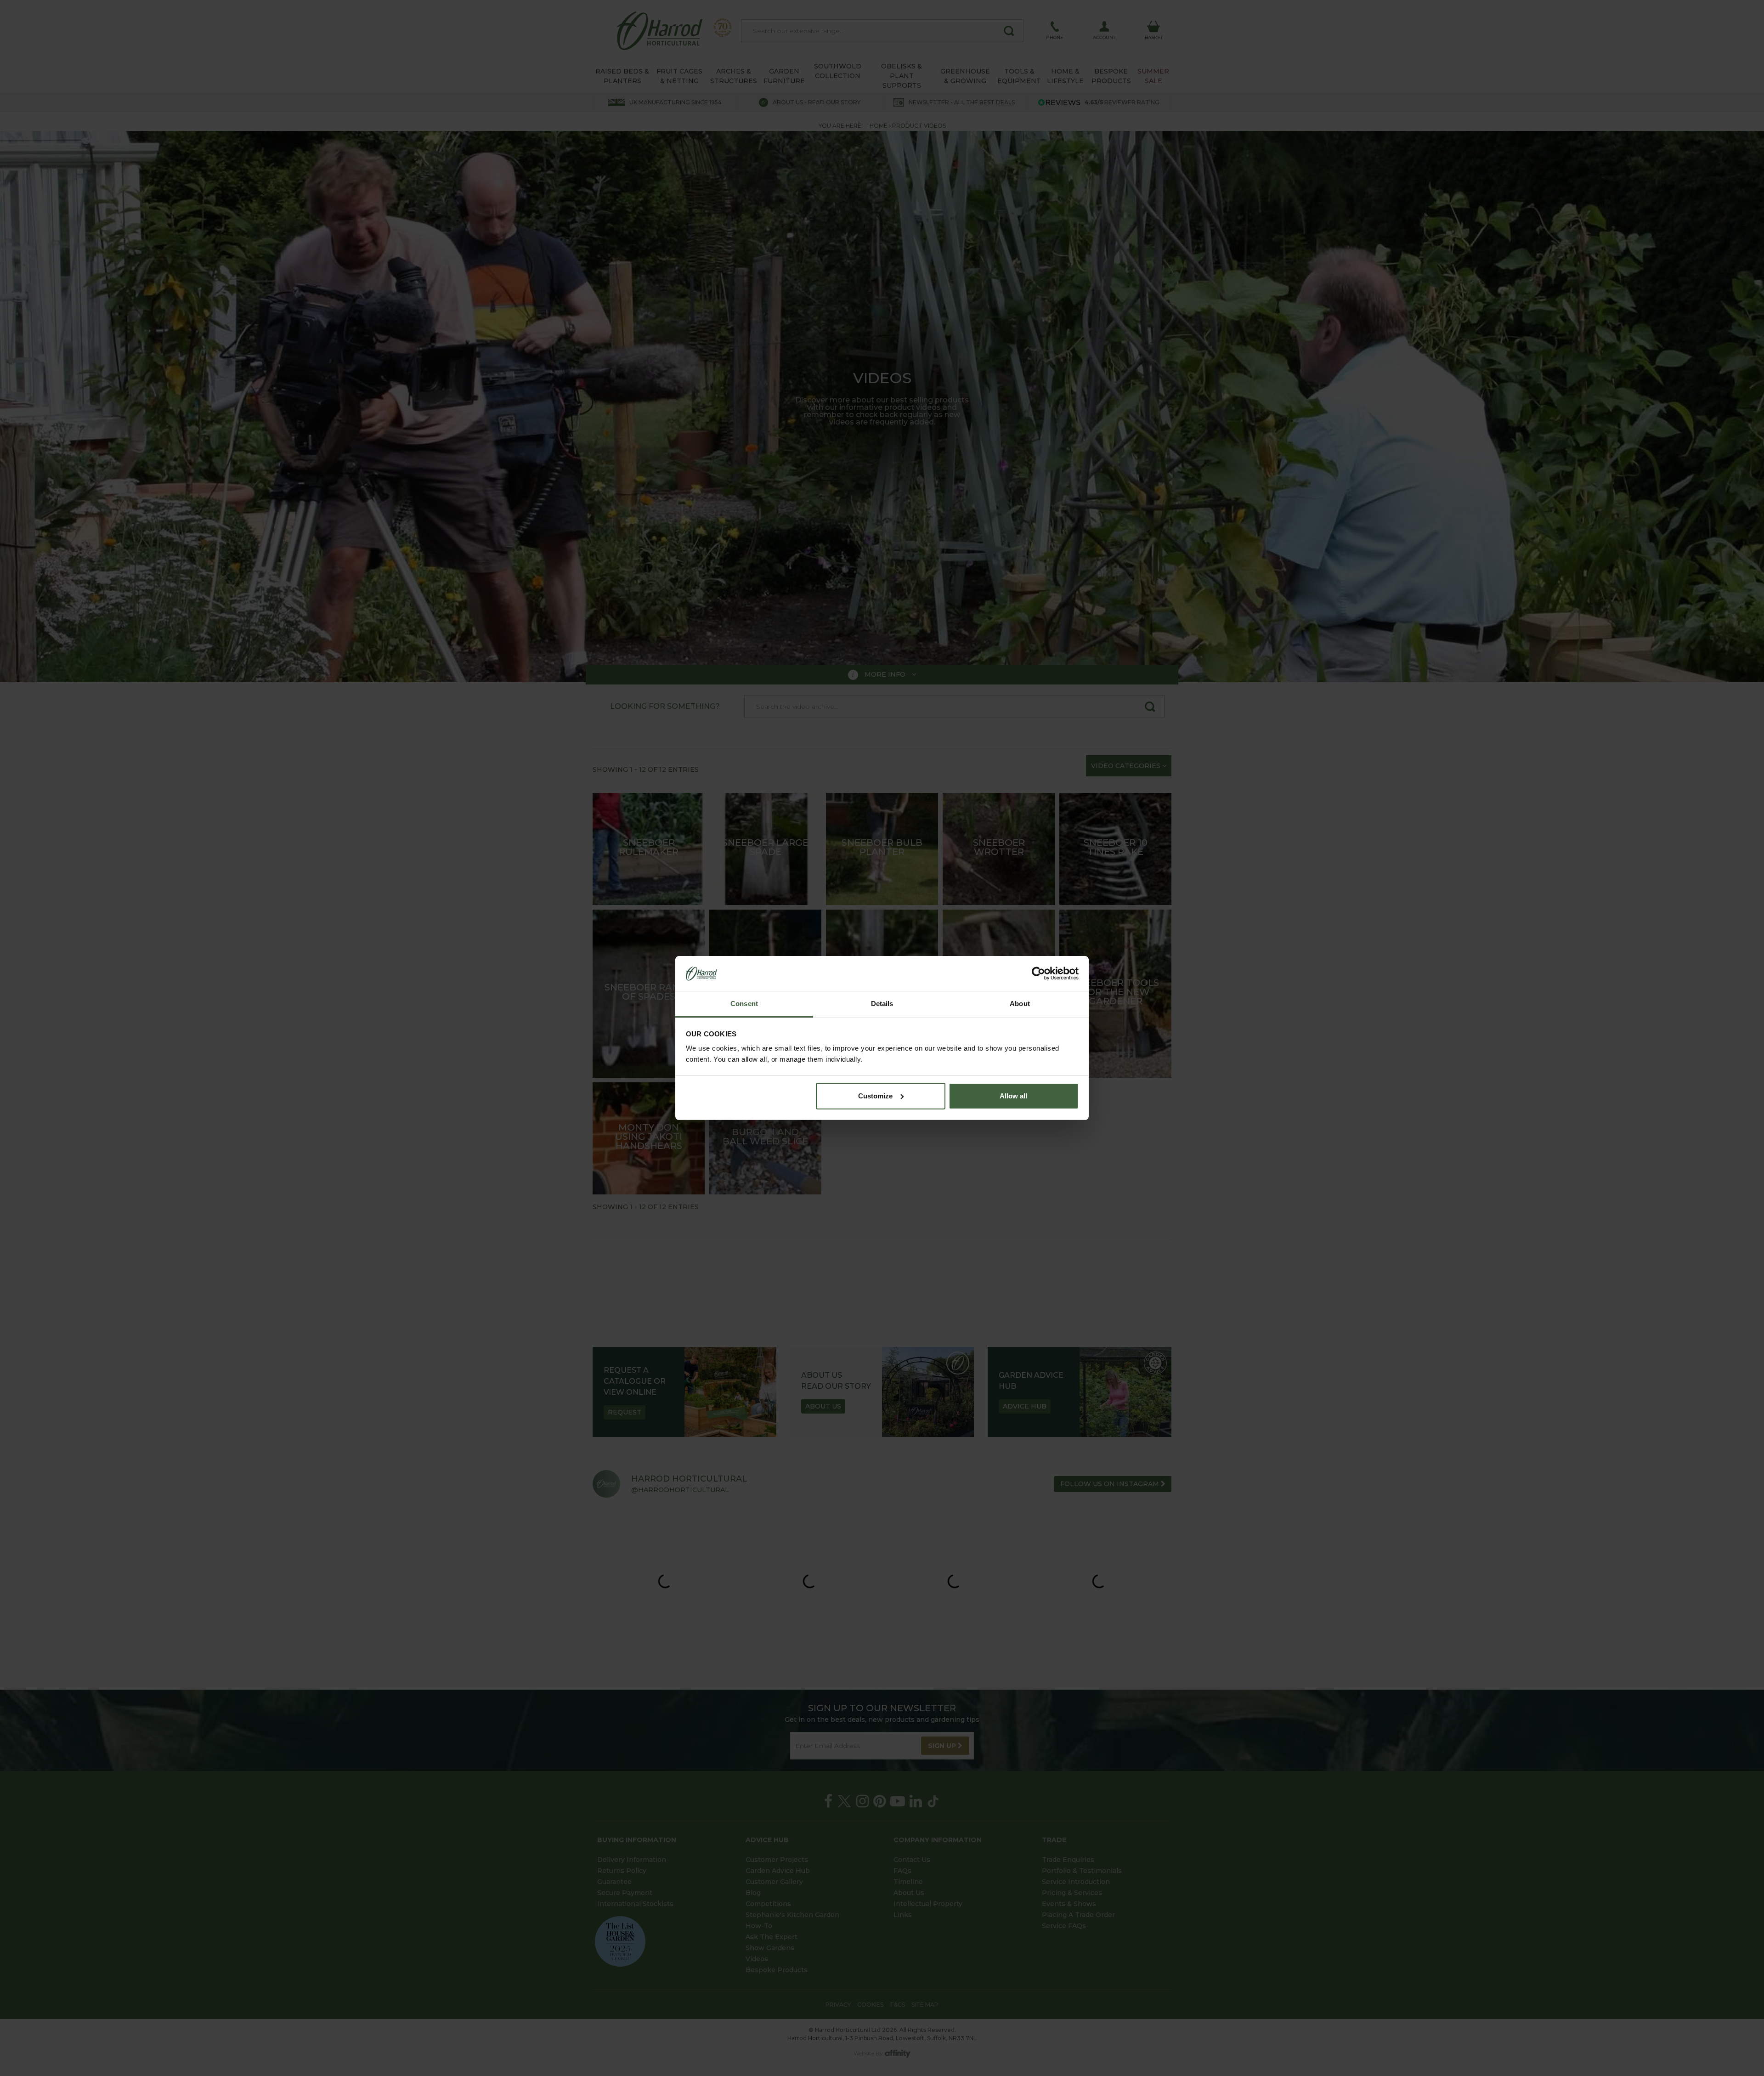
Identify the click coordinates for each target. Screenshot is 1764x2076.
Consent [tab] (744, 1004)
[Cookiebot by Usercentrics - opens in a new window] (1038, 973)
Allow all (1013, 1096)
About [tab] (1020, 1004)
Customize (875, 1096)
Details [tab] (882, 1004)
